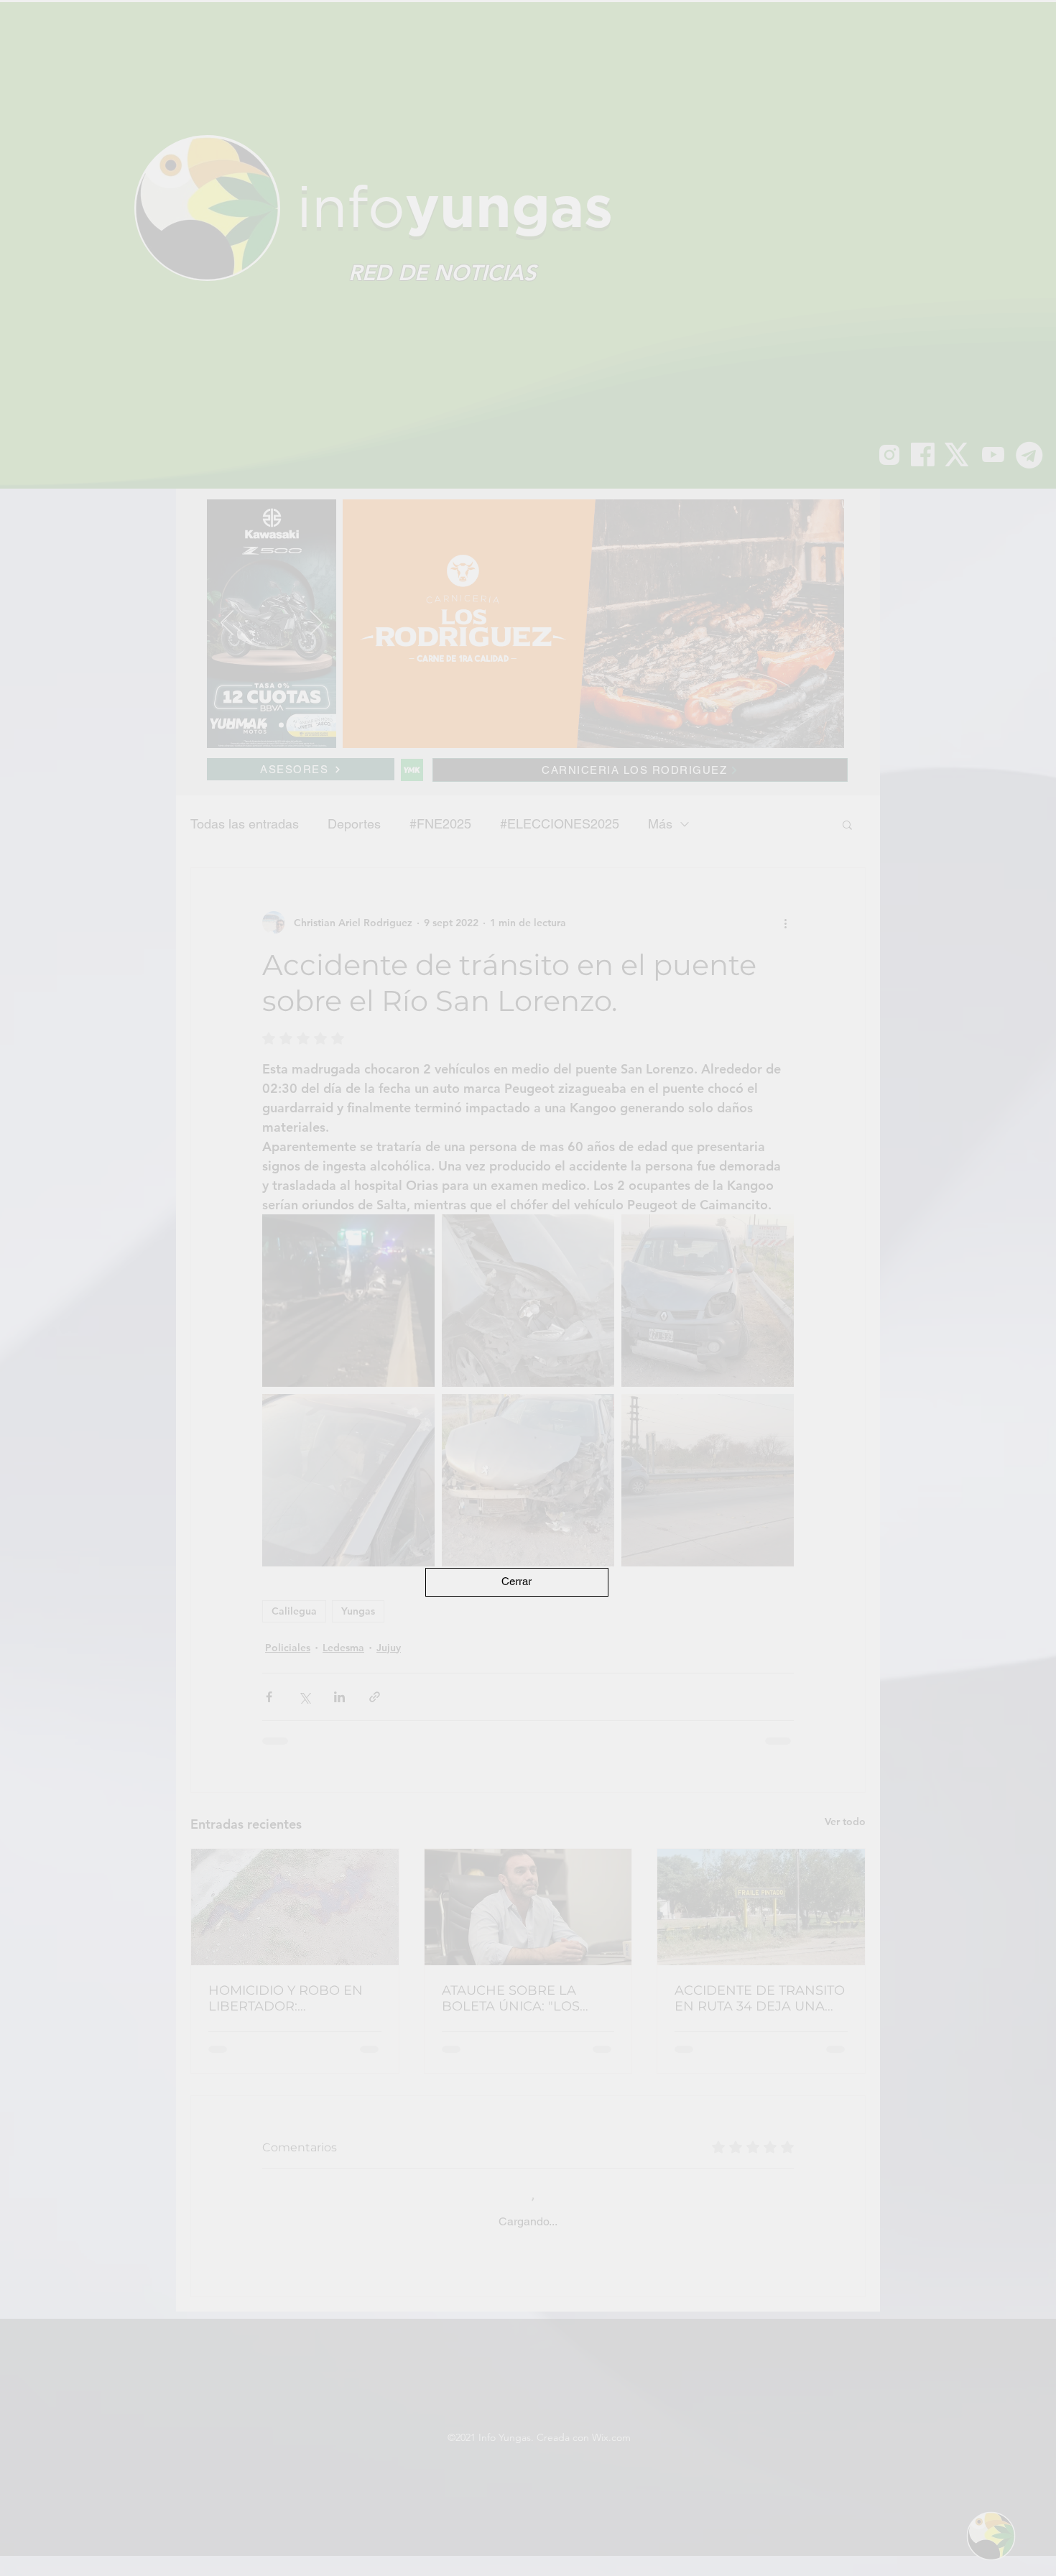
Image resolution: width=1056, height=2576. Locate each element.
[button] (517, 1582)
